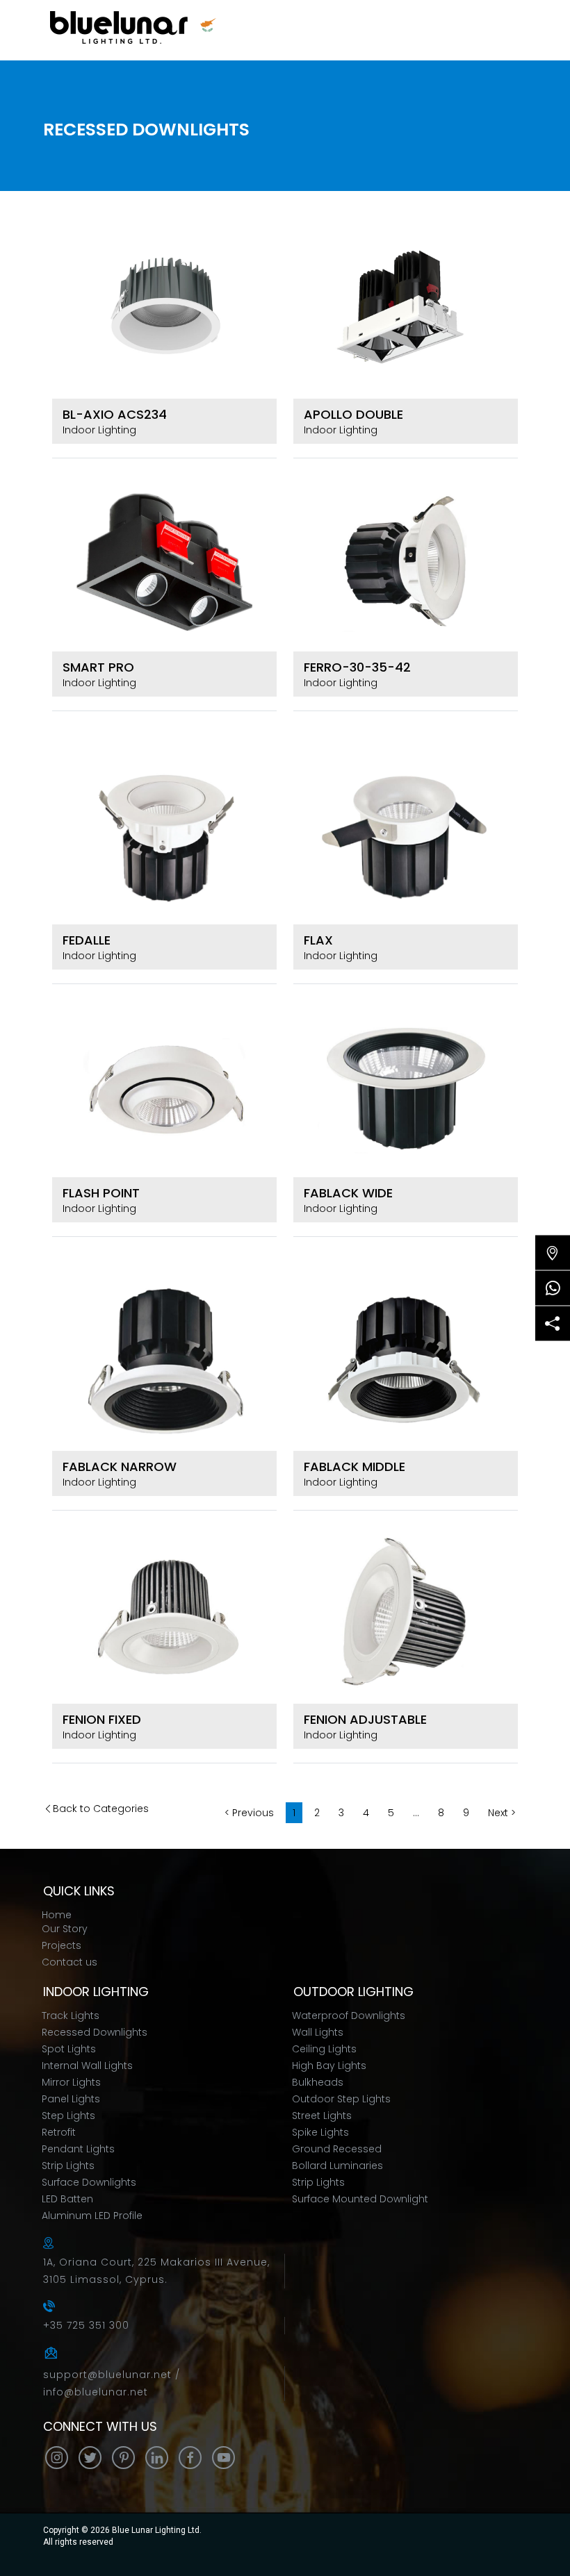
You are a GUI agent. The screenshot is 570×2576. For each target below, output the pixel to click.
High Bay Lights (329, 2066)
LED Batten (67, 2199)
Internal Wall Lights (87, 2066)
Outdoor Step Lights (341, 2099)
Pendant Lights (78, 2149)
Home (57, 1915)
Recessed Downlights (95, 2032)
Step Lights (68, 2116)
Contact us (70, 1962)
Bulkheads (318, 2082)
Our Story (65, 1929)
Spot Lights (69, 2049)
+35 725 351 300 (86, 2325)
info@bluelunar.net (96, 2392)
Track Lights (71, 2016)
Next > (502, 1813)
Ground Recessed (337, 2149)
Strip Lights (68, 2166)
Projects (62, 1945)
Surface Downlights (89, 2182)
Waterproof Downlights (349, 2016)
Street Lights (322, 2116)
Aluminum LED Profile (92, 2216)
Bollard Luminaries (337, 2166)
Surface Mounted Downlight (360, 2199)
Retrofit (59, 2132)
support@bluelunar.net (109, 2375)
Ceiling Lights (324, 2049)
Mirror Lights (71, 2082)
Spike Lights (320, 2132)
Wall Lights (318, 2032)
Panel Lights (71, 2099)
